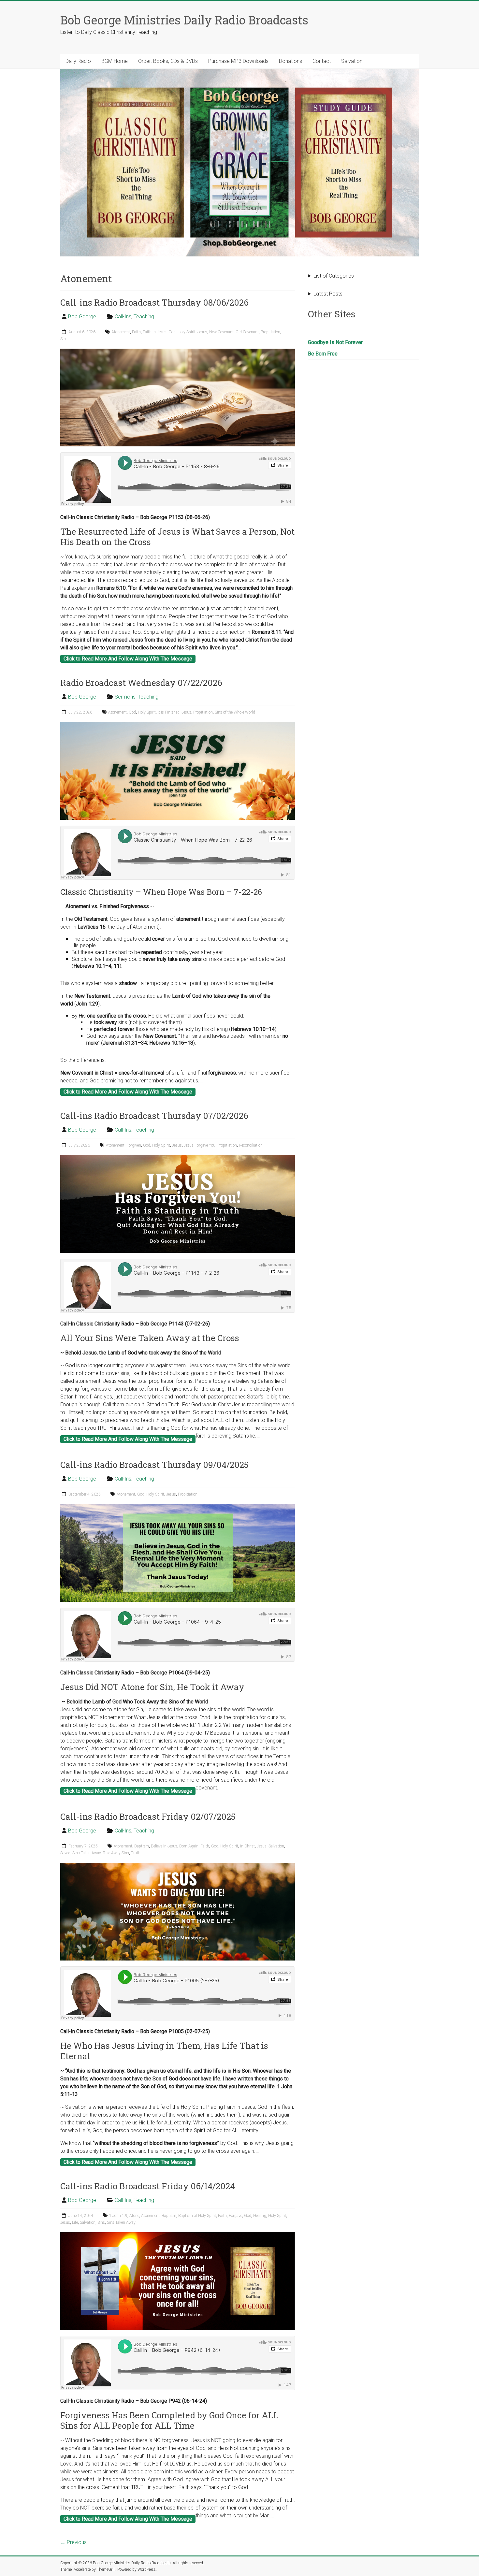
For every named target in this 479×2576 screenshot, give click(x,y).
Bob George (82, 317)
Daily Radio (78, 61)
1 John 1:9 (118, 2216)
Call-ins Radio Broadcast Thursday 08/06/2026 (154, 302)
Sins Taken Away (87, 1853)
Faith (136, 332)
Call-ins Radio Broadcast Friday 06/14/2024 (148, 2186)
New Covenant (221, 332)
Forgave (235, 2216)
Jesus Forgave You (200, 1145)
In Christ (247, 1846)
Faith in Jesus (155, 332)
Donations (290, 61)
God (172, 332)
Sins (101, 2222)
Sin (63, 339)
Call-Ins (123, 317)
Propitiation (270, 332)
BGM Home (115, 61)
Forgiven (134, 1145)
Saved (65, 1853)
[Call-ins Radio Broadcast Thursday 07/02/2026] (178, 1158)
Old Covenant (247, 332)
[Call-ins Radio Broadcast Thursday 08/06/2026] (178, 352)
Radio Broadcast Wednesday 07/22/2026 (141, 683)
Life (75, 2222)
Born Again (189, 1846)
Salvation (276, 1846)
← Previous (73, 2542)
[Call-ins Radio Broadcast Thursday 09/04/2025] (178, 1507)
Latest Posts (328, 294)
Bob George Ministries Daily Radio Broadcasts (184, 20)
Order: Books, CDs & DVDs (168, 61)
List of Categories (334, 276)
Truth (136, 1853)
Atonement (121, 332)
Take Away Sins (116, 1853)
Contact (322, 61)
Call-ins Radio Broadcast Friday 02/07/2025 (148, 1816)
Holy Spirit (187, 332)
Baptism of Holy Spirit (197, 2216)
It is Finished (169, 712)
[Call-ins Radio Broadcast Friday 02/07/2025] (178, 1866)
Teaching (144, 317)
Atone (134, 2216)
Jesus (202, 332)
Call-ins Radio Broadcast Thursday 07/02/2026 (154, 1116)
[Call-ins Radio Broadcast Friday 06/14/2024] (178, 2235)
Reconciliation (251, 1145)
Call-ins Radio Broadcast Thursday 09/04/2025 (154, 1465)
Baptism (142, 1846)
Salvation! (352, 61)
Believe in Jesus (164, 1846)
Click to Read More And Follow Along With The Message (128, 659)
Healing (260, 2216)
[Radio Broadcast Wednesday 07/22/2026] (178, 725)
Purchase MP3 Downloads (238, 61)
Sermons (125, 697)
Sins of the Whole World (235, 712)
